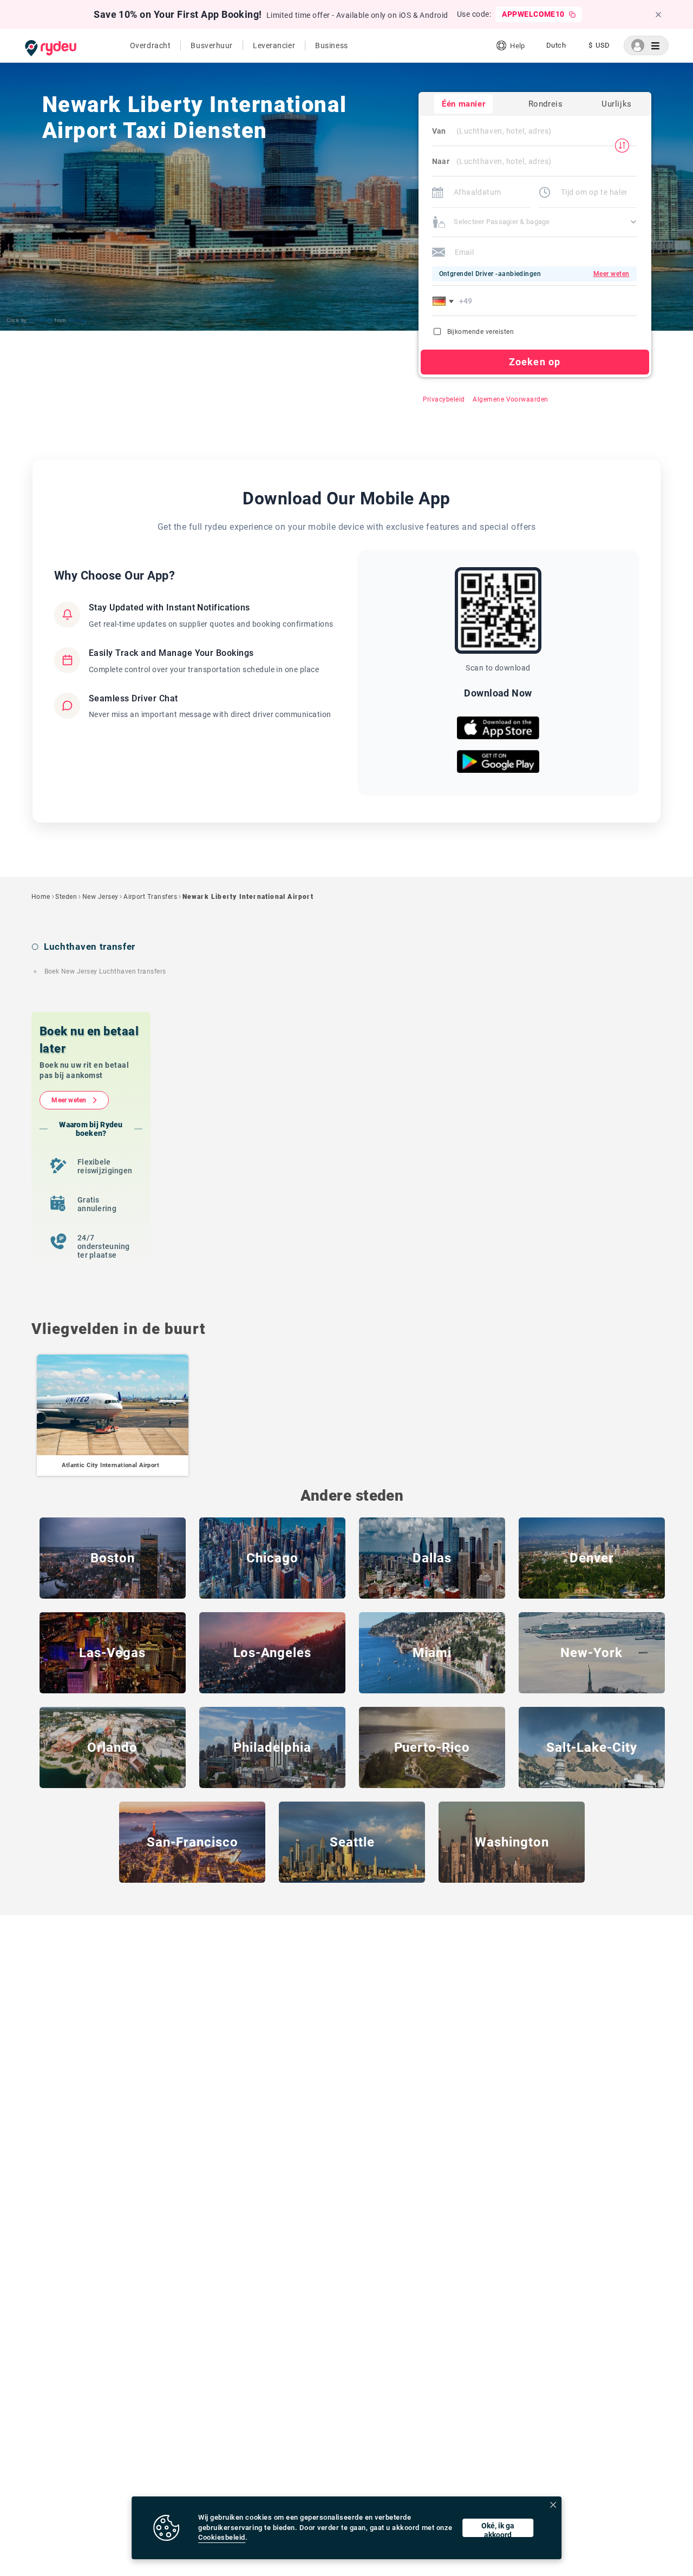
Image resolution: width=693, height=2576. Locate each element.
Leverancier (274, 45)
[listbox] (556, 45)
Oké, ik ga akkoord (498, 2529)
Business (331, 45)
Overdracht (151, 45)
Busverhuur (212, 45)
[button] (445, 301)
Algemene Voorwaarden (511, 399)
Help (517, 46)
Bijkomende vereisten (481, 332)
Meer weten (69, 1100)
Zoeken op (535, 362)
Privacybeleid (444, 399)
